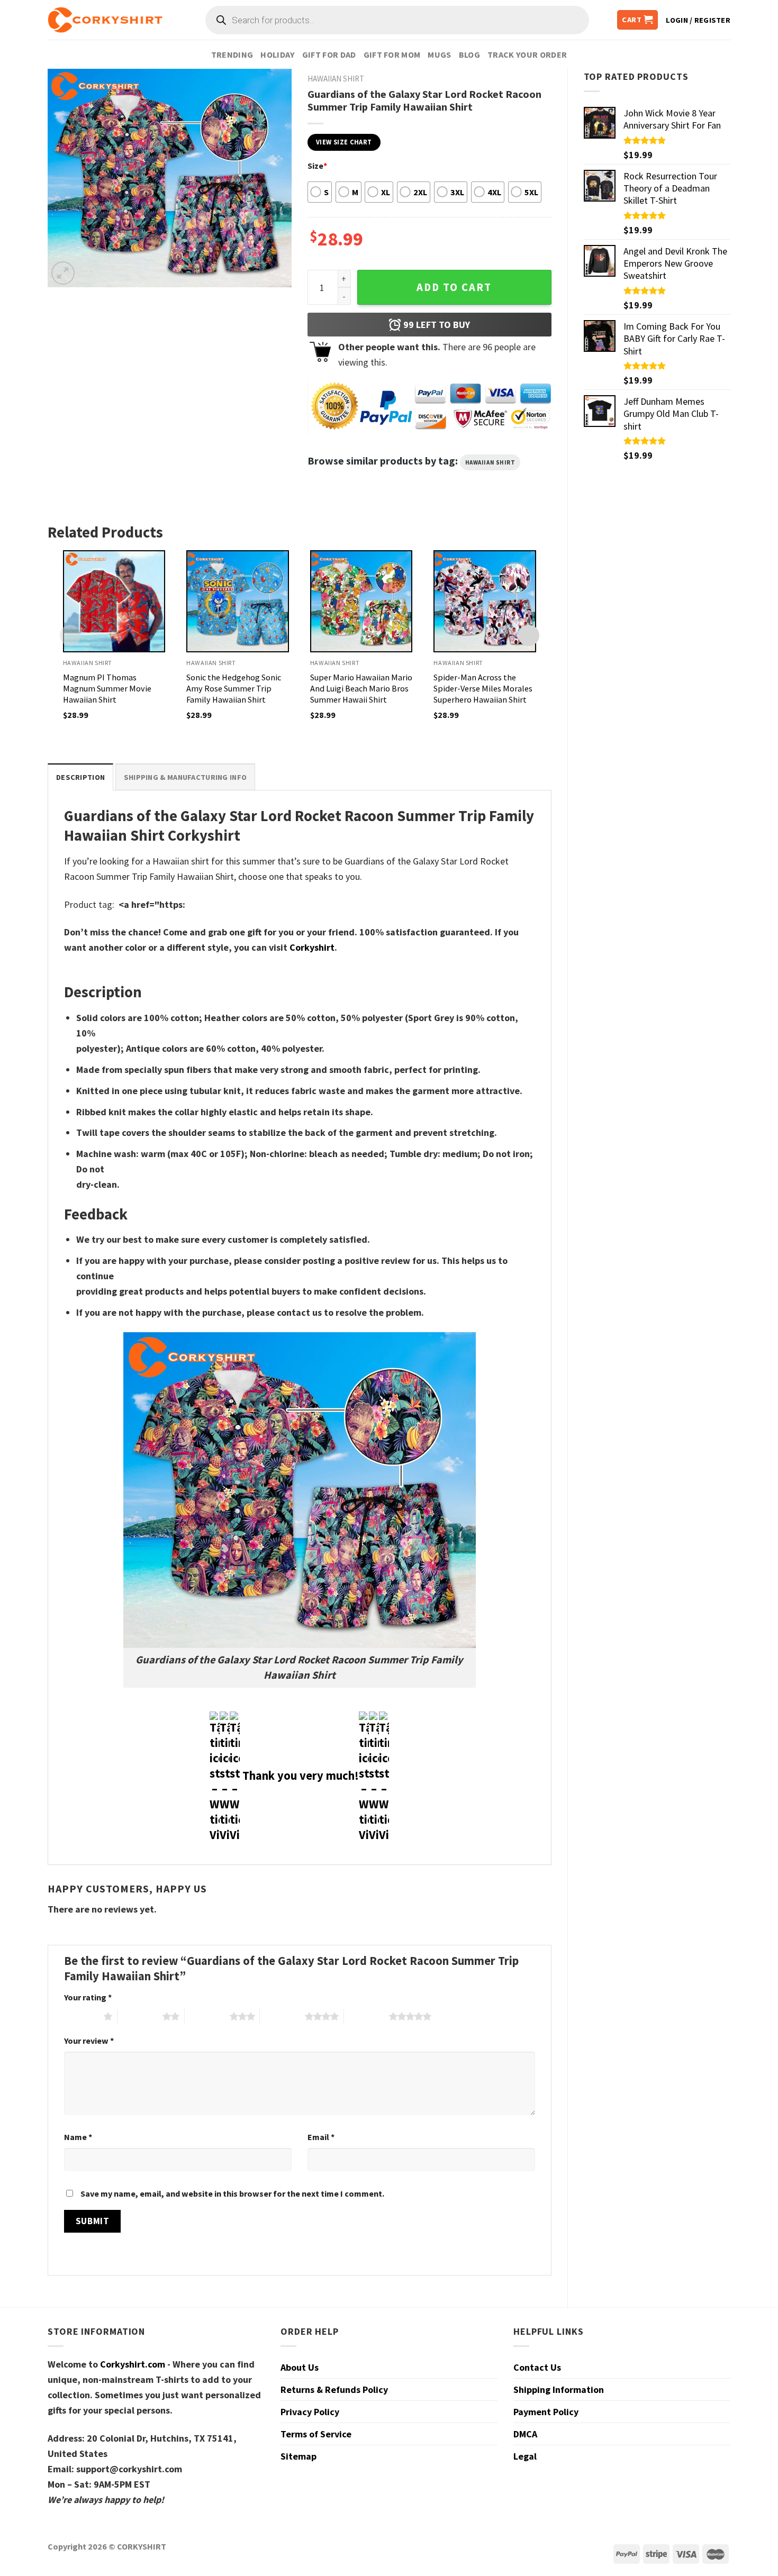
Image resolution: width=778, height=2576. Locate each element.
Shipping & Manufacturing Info (185, 777)
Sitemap (298, 2456)
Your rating (88, 1997)
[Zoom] (63, 273)
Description (80, 777)
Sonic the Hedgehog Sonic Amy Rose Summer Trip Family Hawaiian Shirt (234, 688)
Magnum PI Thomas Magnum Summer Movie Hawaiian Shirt (107, 688)
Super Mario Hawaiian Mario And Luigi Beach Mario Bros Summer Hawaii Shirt (361, 688)
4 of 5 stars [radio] (282, 2016)
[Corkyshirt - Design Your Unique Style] (105, 20)
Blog (469, 54)
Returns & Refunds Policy (334, 2390)
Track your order (527, 54)
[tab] (80, 777)
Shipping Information (559, 2390)
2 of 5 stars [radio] (140, 2016)
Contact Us (537, 2367)
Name (78, 2137)
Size (317, 166)
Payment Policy (546, 2412)
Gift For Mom (392, 54)
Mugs (439, 54)
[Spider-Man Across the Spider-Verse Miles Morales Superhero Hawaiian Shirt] (485, 602)
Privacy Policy (310, 2412)
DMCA (525, 2434)
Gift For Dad (329, 54)
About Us (300, 2367)
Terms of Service (316, 2434)
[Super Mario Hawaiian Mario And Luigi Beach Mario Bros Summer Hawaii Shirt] (361, 602)
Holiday (277, 54)
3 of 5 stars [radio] (207, 2016)
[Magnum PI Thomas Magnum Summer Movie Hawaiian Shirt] (114, 602)
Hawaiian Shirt (490, 462)
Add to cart (454, 287)
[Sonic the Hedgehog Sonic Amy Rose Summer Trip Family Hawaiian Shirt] (238, 602)
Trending (232, 54)
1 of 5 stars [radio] (81, 2016)
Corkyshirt (312, 947)
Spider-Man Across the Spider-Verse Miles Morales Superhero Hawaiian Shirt (483, 688)
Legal (525, 2456)
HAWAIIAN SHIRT (336, 79)
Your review (89, 2041)
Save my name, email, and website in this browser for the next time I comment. (232, 2193)
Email (321, 2137)
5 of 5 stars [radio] (367, 2016)
